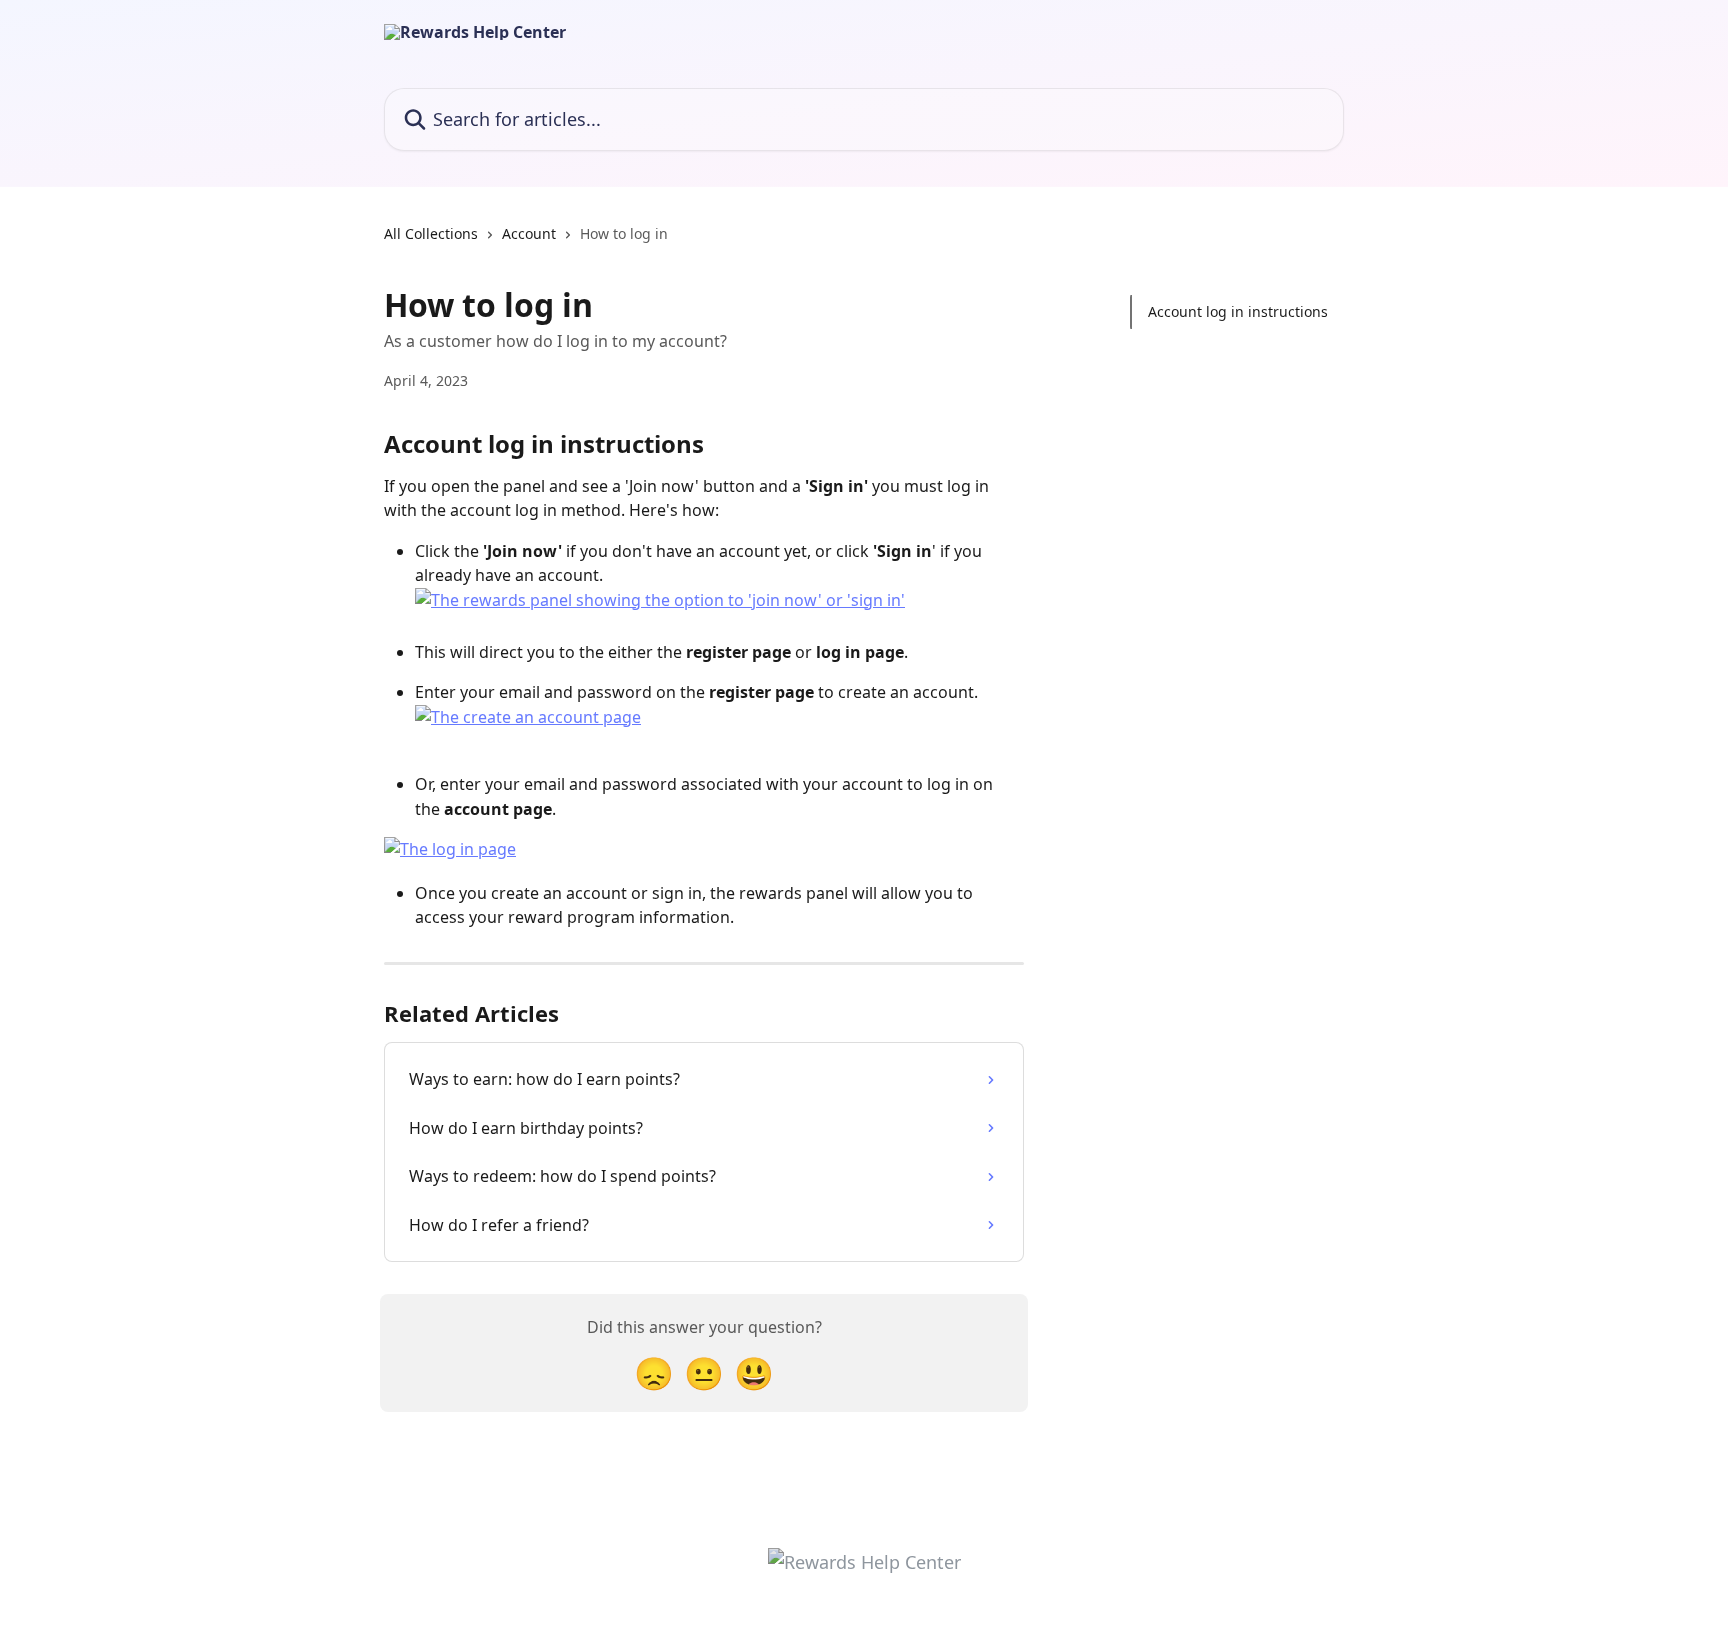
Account (529, 233)
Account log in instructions (1238, 311)
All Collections (431, 233)
